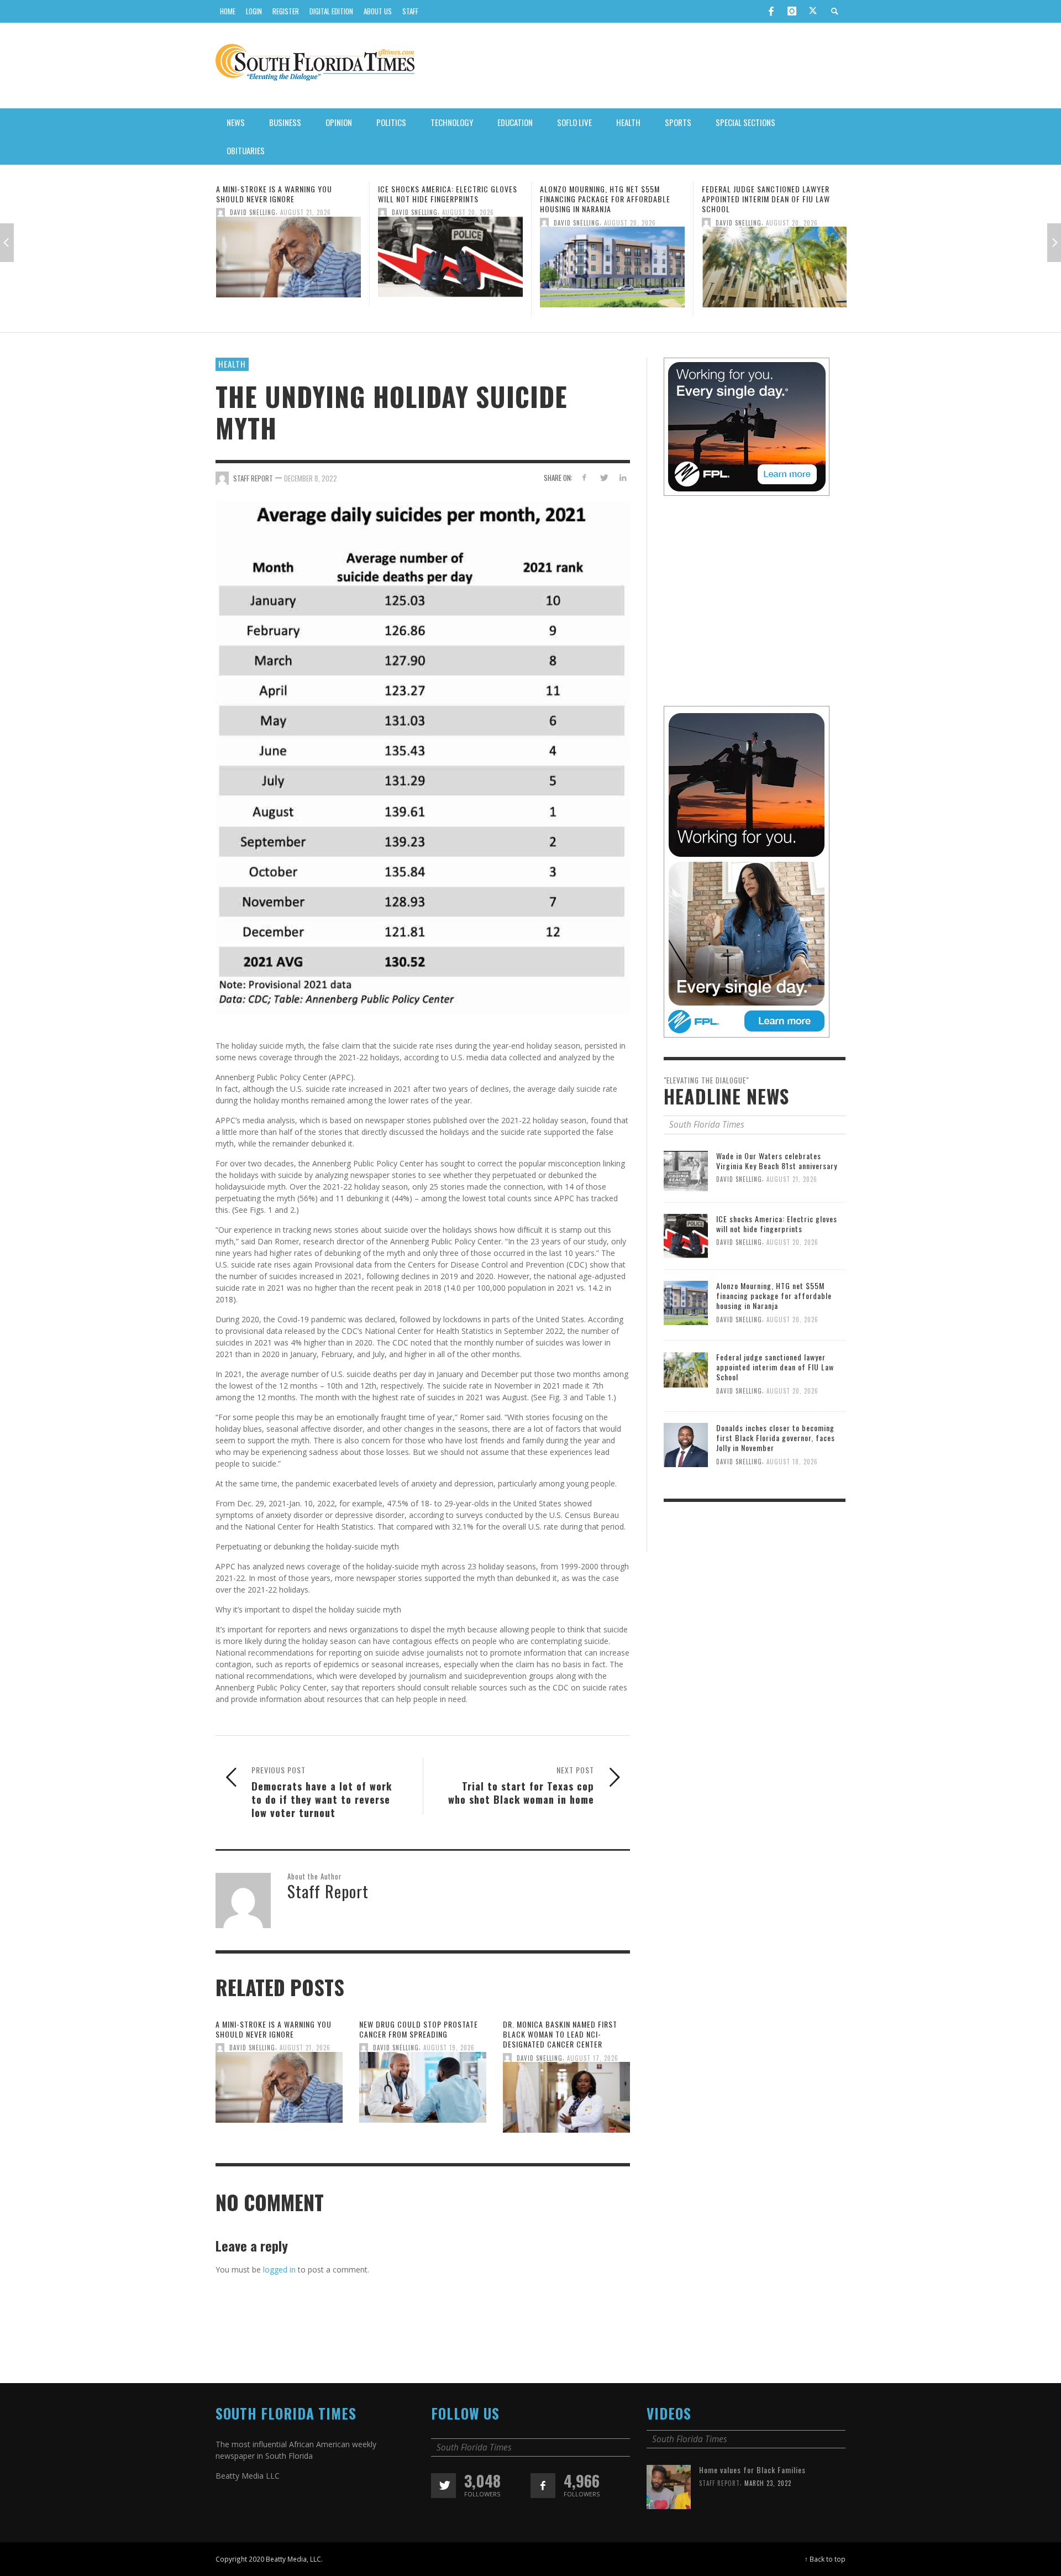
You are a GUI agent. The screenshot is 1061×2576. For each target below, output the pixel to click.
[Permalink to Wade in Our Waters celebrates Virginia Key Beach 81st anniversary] (686, 1170)
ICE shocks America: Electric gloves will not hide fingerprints (286, 194)
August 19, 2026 (449, 2048)
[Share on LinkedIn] (623, 477)
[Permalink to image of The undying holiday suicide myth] (423, 757)
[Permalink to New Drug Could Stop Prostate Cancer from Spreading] (423, 2090)
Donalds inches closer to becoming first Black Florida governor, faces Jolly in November (776, 1438)
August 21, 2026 (305, 2048)
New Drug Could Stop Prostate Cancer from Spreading (419, 2029)
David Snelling (253, 212)
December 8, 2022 (311, 478)
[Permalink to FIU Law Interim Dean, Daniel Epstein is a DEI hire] (774, 260)
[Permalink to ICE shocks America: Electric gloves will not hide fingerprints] (288, 260)
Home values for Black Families (752, 2470)
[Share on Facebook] (584, 477)
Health (232, 364)
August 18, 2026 (792, 1461)
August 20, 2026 (306, 212)
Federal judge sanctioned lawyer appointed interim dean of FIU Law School (604, 199)
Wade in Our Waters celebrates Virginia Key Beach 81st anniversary (777, 1161)
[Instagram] (792, 11)
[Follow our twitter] (443, 2486)
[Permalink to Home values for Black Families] (669, 2486)
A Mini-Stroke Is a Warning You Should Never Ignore (274, 2029)
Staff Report (719, 2483)
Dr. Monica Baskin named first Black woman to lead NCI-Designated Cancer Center (560, 2034)
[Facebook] (771, 11)
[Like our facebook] (543, 2486)
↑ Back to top (825, 2559)
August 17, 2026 (593, 2057)
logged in (279, 2269)
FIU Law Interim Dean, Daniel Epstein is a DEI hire (774, 194)
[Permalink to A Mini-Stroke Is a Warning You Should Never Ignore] (279, 2090)
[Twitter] (813, 12)
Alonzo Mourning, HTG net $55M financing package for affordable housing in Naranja (443, 199)
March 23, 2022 (768, 2483)
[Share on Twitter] (603, 477)
